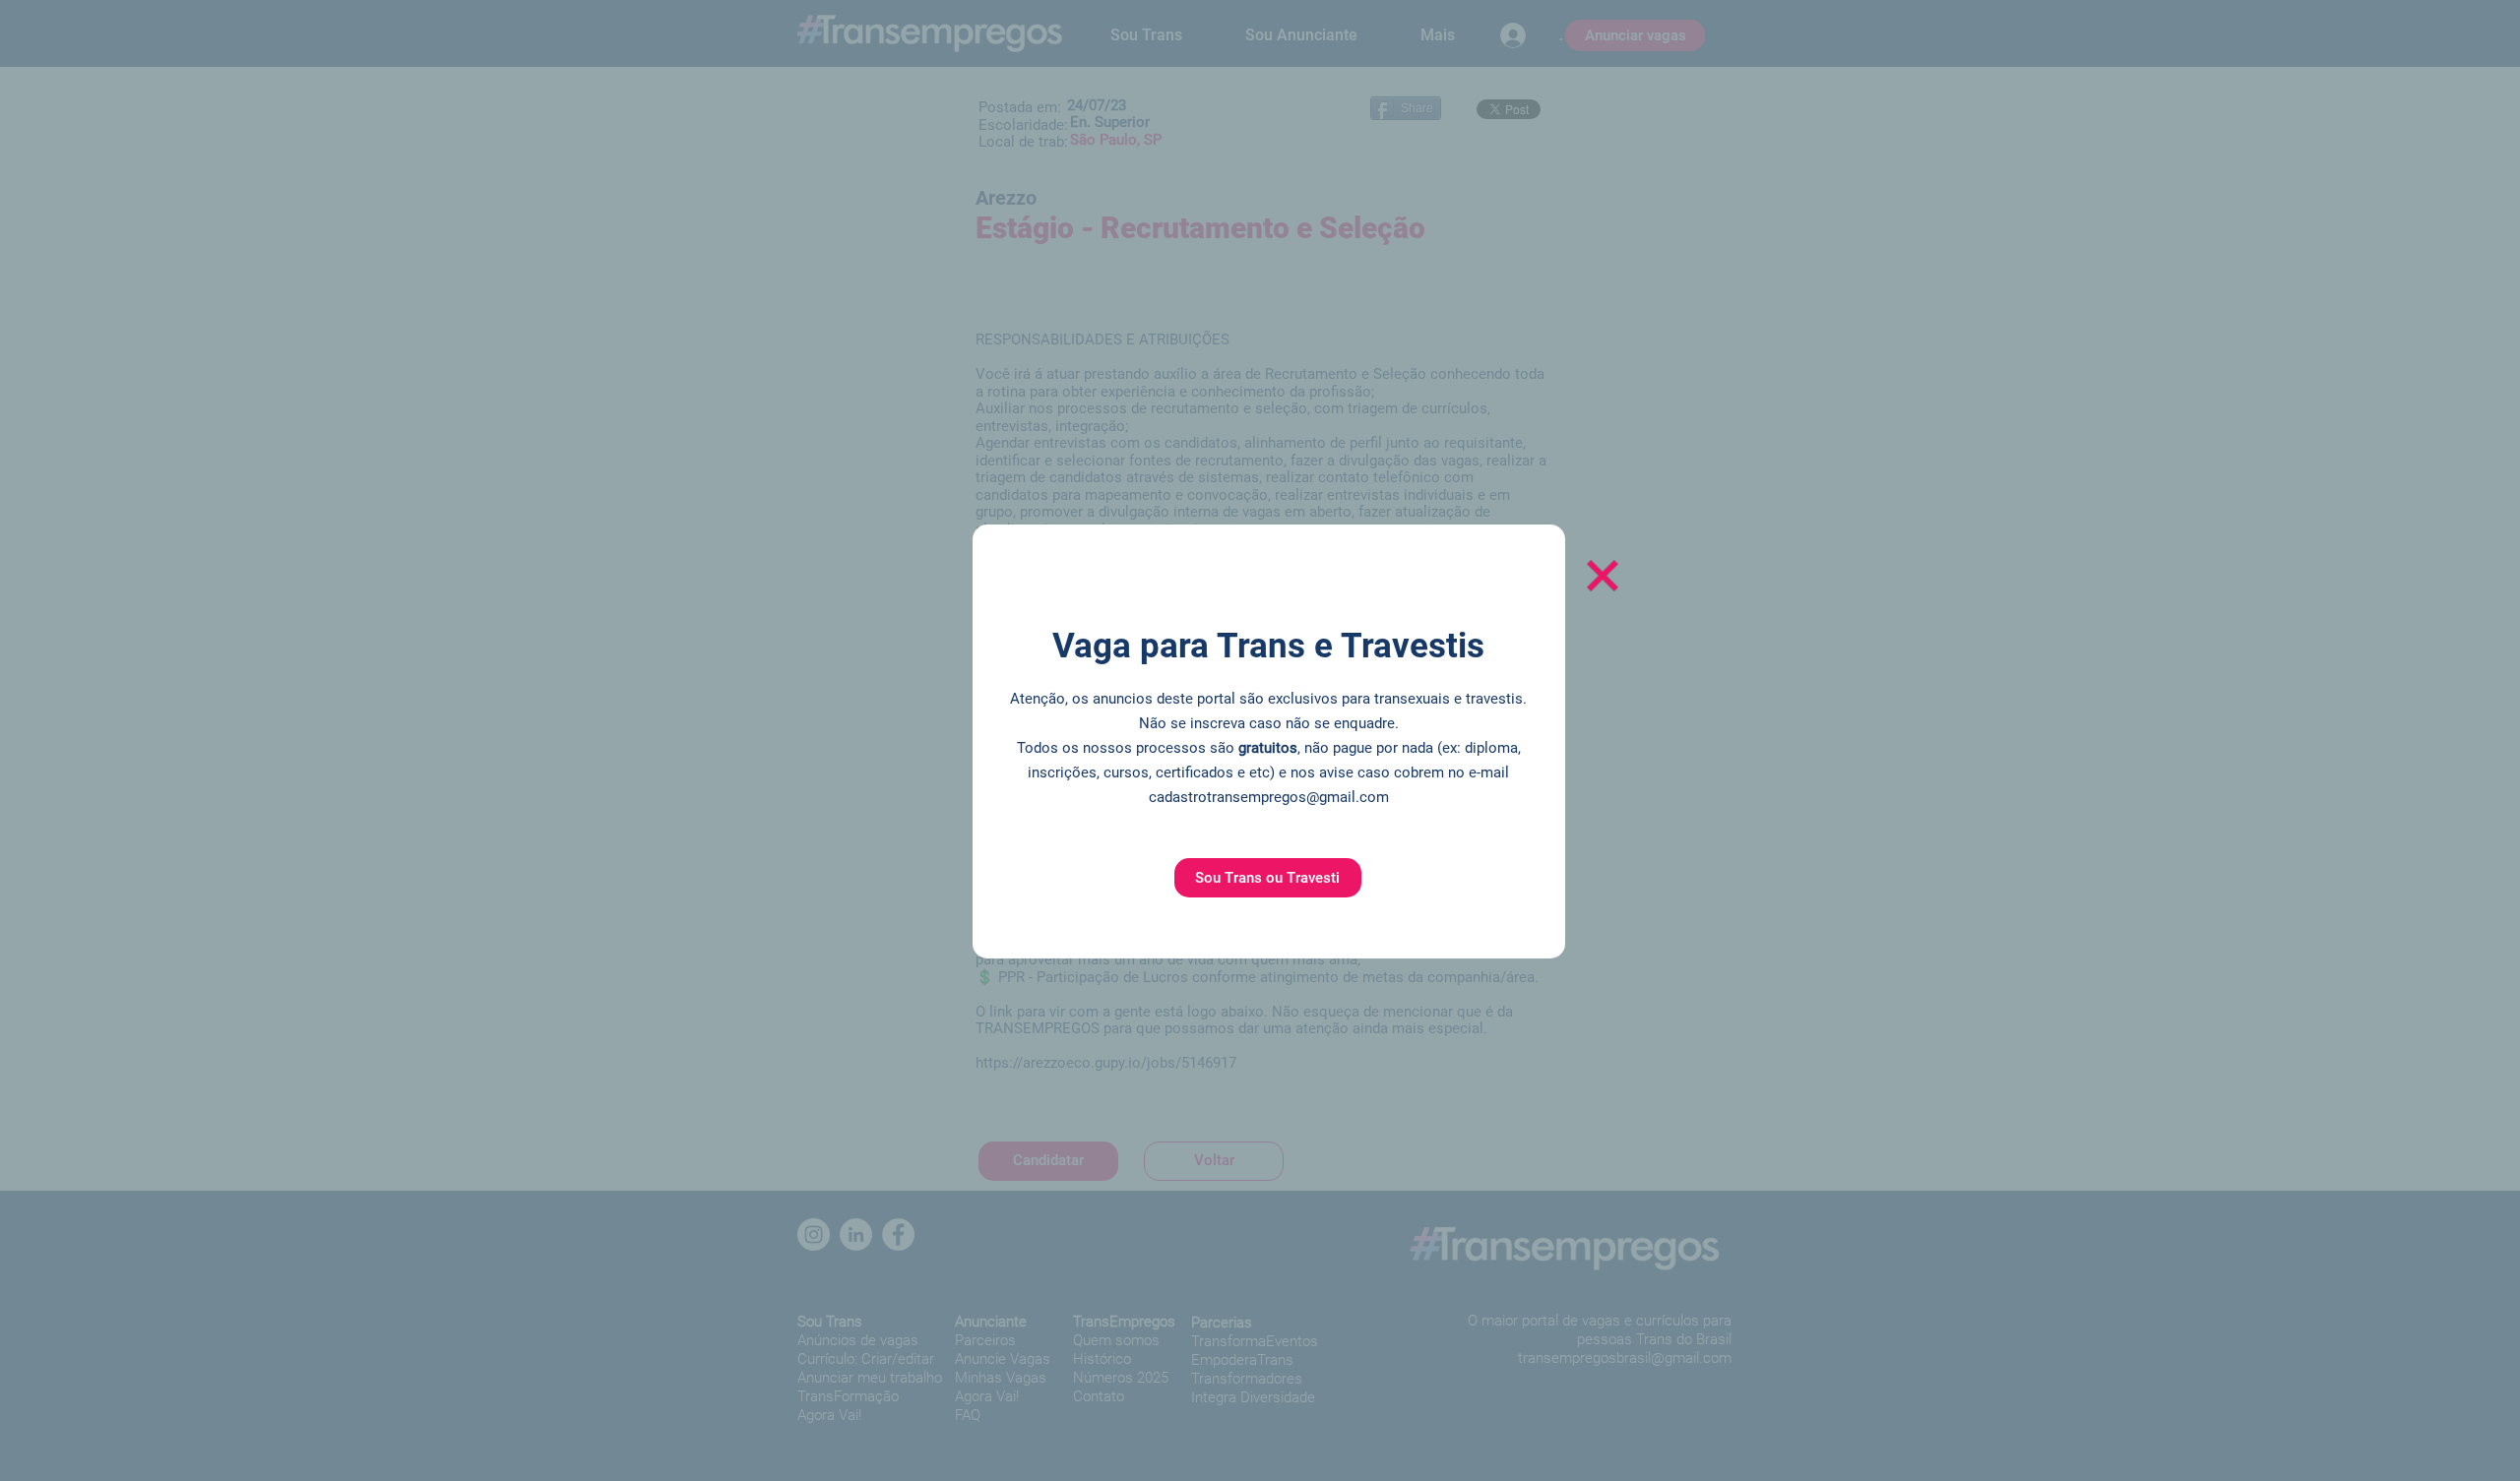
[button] (1268, 878)
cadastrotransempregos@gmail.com (1269, 797)
